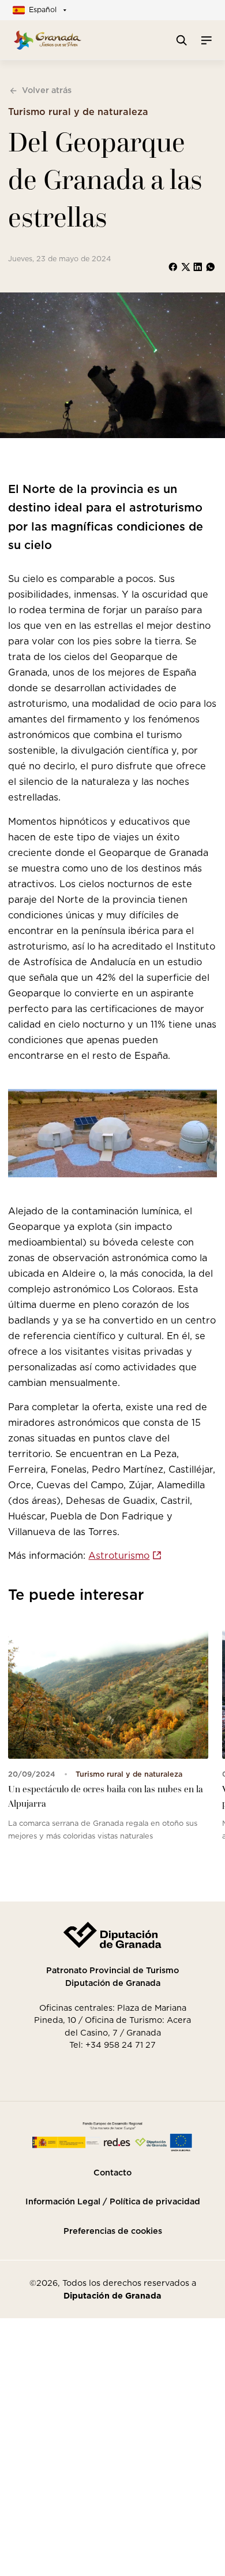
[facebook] (173, 267)
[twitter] (186, 267)
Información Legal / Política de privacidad (113, 2201)
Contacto (112, 2173)
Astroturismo (119, 1555)
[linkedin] (198, 267)
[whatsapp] (211, 267)
